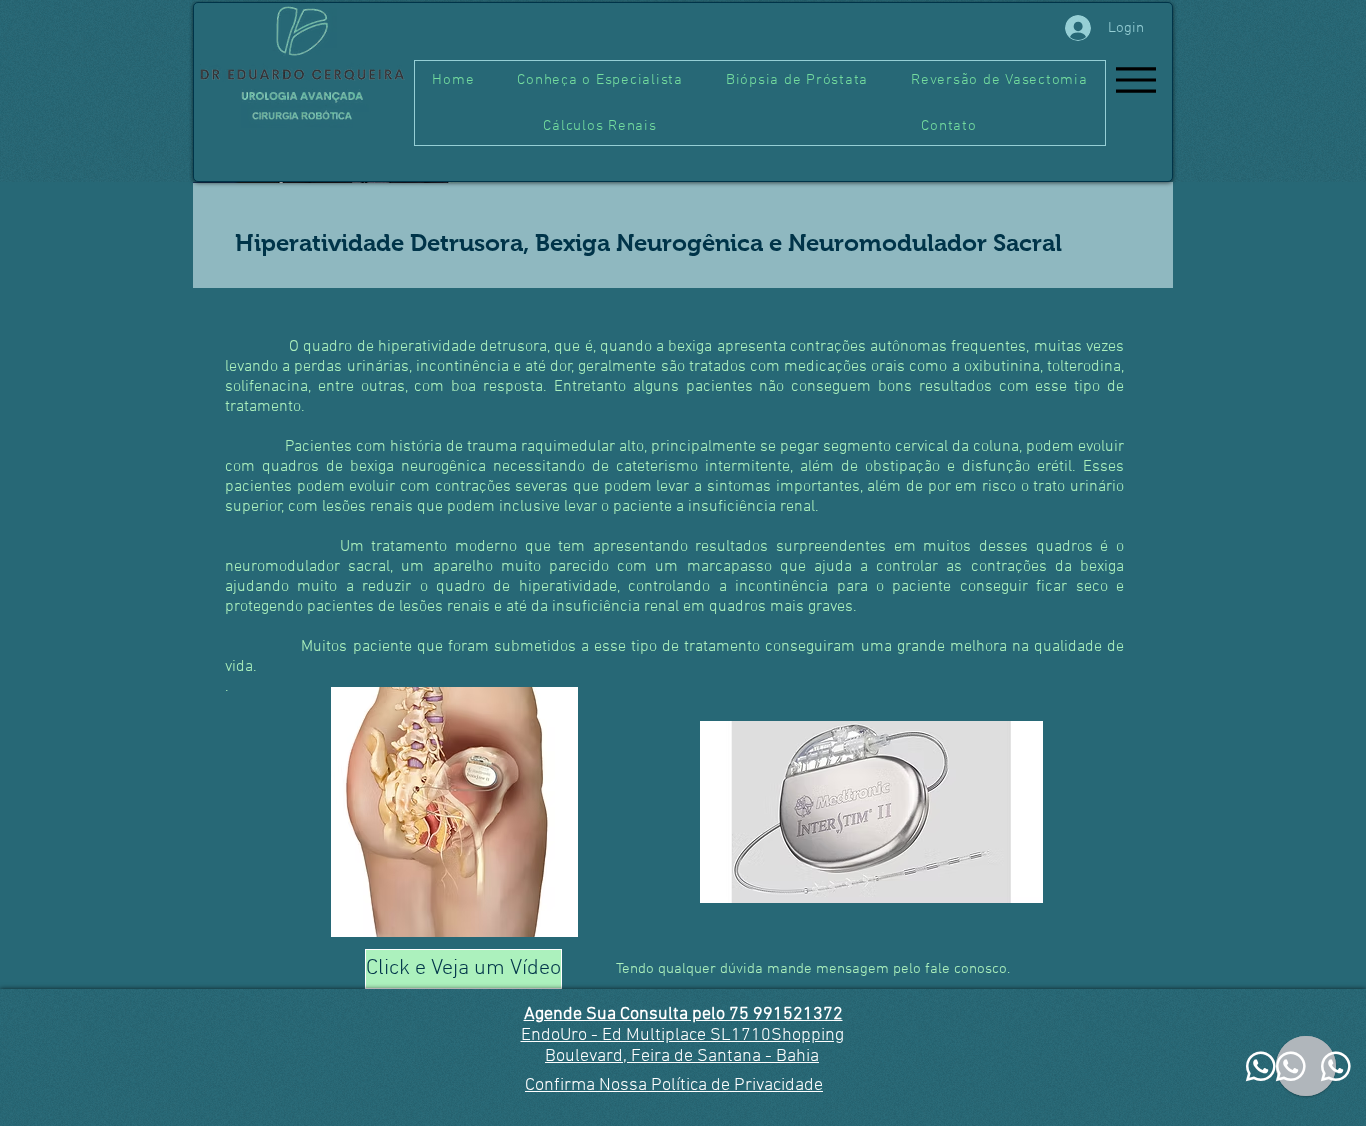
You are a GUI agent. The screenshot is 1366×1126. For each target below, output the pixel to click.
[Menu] (1135, 79)
